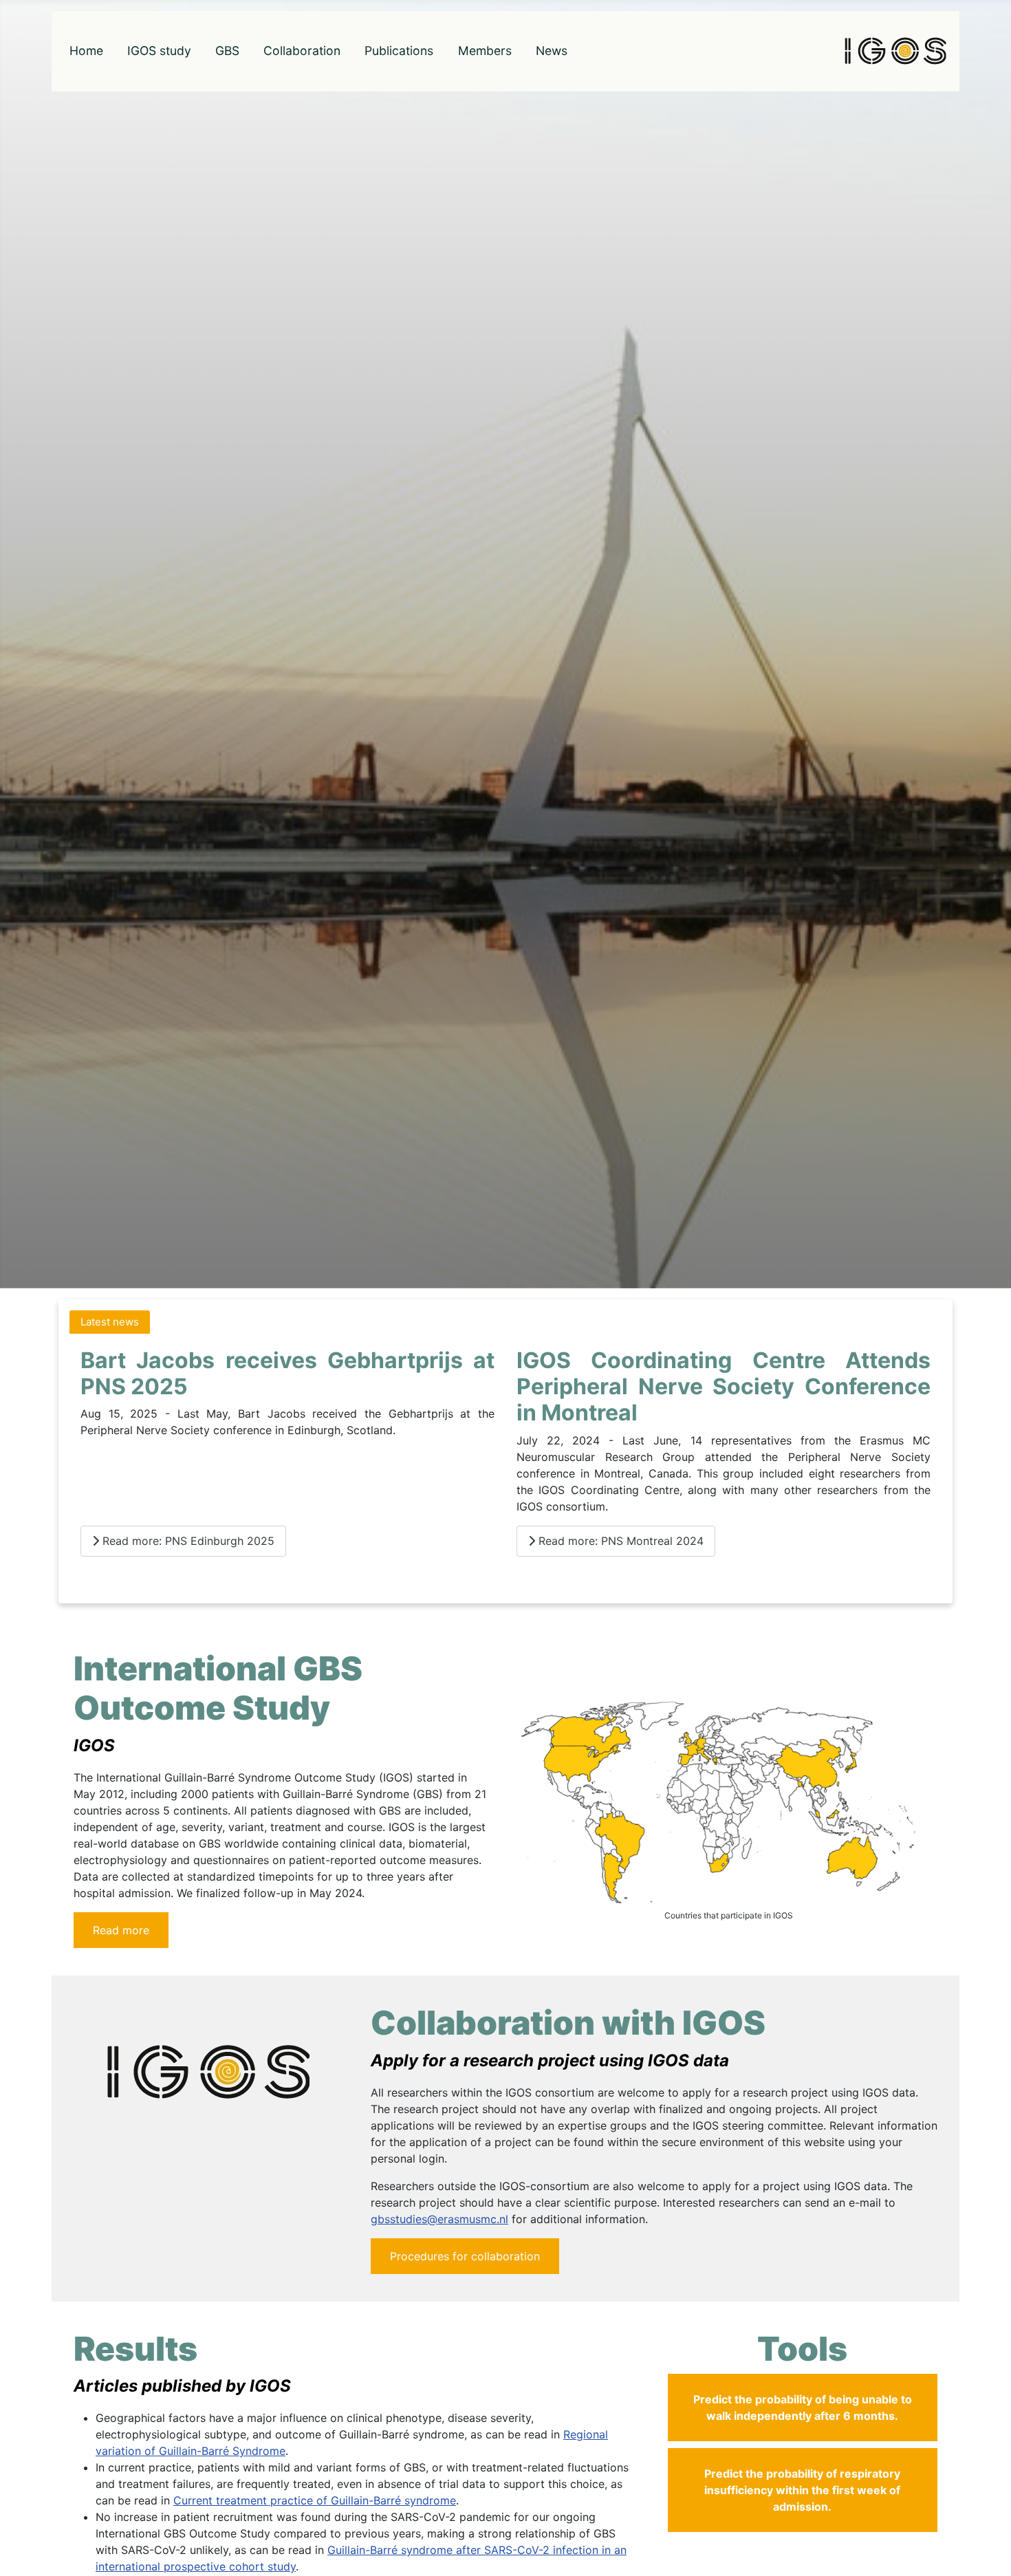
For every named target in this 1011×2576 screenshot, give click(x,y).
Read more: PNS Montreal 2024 (619, 1541)
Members (485, 51)
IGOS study (159, 51)
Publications (399, 51)
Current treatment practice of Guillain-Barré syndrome (315, 2500)
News (552, 51)
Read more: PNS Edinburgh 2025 (187, 1541)
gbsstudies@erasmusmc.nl (439, 2219)
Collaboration (302, 51)
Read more (121, 1930)
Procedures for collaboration (465, 2256)
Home (86, 51)
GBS (227, 51)
